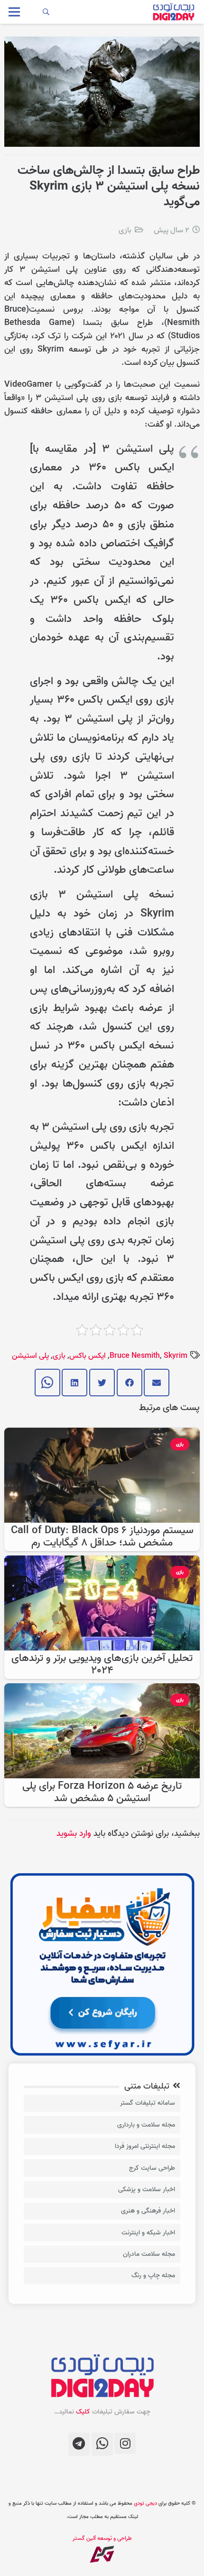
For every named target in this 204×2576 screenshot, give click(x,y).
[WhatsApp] (102, 2444)
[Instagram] (125, 2443)
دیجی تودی (145, 2503)
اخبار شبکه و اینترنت (148, 2233)
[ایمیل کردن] (157, 1383)
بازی (125, 230)
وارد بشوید (74, 1834)
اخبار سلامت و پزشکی (147, 2190)
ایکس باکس (88, 1356)
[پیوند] (173, 12)
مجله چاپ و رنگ (153, 2275)
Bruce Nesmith (135, 1356)
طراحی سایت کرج (152, 2168)
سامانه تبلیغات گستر (148, 2103)
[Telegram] (79, 2444)
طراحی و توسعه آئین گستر (102, 2538)
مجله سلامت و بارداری (146, 2125)
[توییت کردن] (102, 1383)
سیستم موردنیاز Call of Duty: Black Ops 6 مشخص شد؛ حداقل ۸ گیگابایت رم (102, 1537)
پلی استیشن (30, 1356)
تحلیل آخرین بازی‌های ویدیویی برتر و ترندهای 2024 (102, 1665)
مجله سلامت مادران (149, 2254)
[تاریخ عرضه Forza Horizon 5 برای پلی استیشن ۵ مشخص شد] (102, 1690)
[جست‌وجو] (46, 12)
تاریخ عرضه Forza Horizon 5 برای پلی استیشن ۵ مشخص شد (102, 1792)
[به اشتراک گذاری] (130, 1383)
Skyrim (176, 1356)
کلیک (83, 2412)
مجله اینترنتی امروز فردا (145, 2146)
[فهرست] (14, 12)
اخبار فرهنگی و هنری (148, 2211)
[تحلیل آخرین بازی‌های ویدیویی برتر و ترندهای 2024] (102, 1562)
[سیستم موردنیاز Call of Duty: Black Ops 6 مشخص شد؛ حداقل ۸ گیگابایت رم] (102, 1434)
